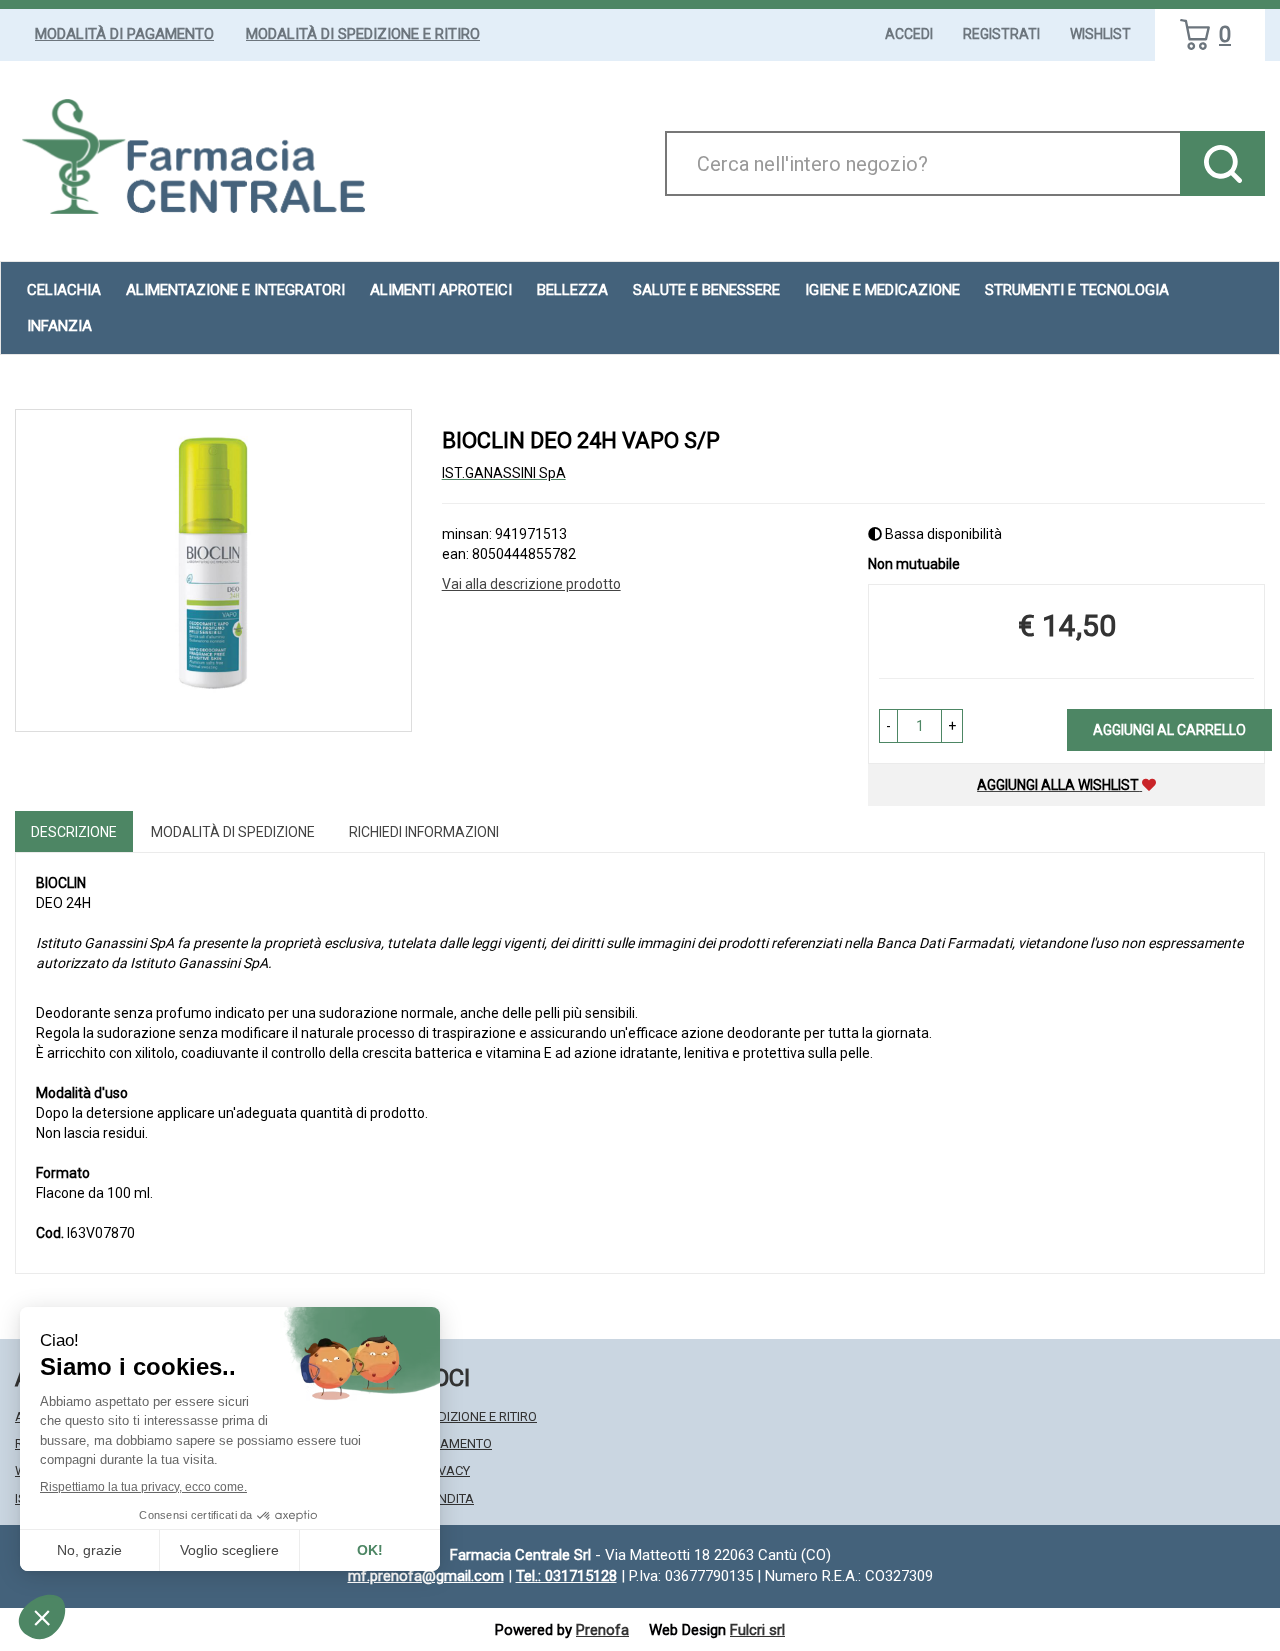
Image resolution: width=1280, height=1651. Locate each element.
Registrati (1001, 34)
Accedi (909, 34)
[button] (888, 726)
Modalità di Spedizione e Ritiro (363, 34)
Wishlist (1100, 34)
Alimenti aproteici (441, 290)
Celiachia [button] (64, 290)
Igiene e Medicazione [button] (882, 290)
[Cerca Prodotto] (1222, 163)
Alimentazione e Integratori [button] (235, 290)
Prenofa (602, 1630)
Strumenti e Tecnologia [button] (1077, 290)
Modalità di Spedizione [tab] (233, 832)
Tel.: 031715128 (566, 1576)
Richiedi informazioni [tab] (424, 832)
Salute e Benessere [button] (706, 290)
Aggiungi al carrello (1169, 730)
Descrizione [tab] (74, 832)
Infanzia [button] (59, 326)
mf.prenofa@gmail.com (426, 1576)
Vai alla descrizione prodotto (531, 584)
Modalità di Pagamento (124, 34)
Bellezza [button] (572, 290)
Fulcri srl (757, 1630)
